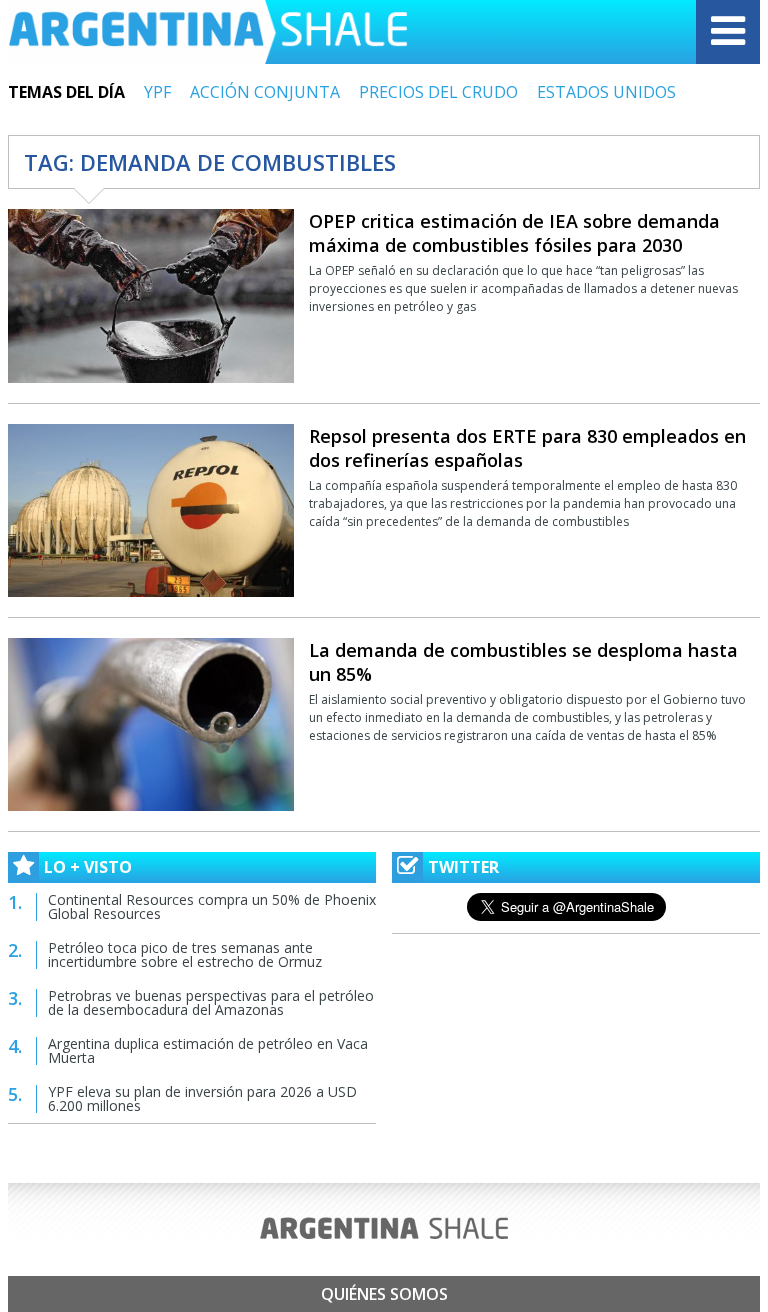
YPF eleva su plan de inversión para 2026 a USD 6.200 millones (202, 1098)
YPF (157, 92)
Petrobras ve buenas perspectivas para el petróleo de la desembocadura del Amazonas (211, 1002)
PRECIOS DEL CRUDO (438, 92)
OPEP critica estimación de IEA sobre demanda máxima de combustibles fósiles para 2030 (514, 233)
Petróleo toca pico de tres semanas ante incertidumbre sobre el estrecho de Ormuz (185, 954)
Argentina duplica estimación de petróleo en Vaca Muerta (208, 1050)
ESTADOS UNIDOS (606, 92)
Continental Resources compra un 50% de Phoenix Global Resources (212, 906)
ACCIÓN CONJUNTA (265, 92)
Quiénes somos (384, 1294)
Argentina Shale (208, 32)
